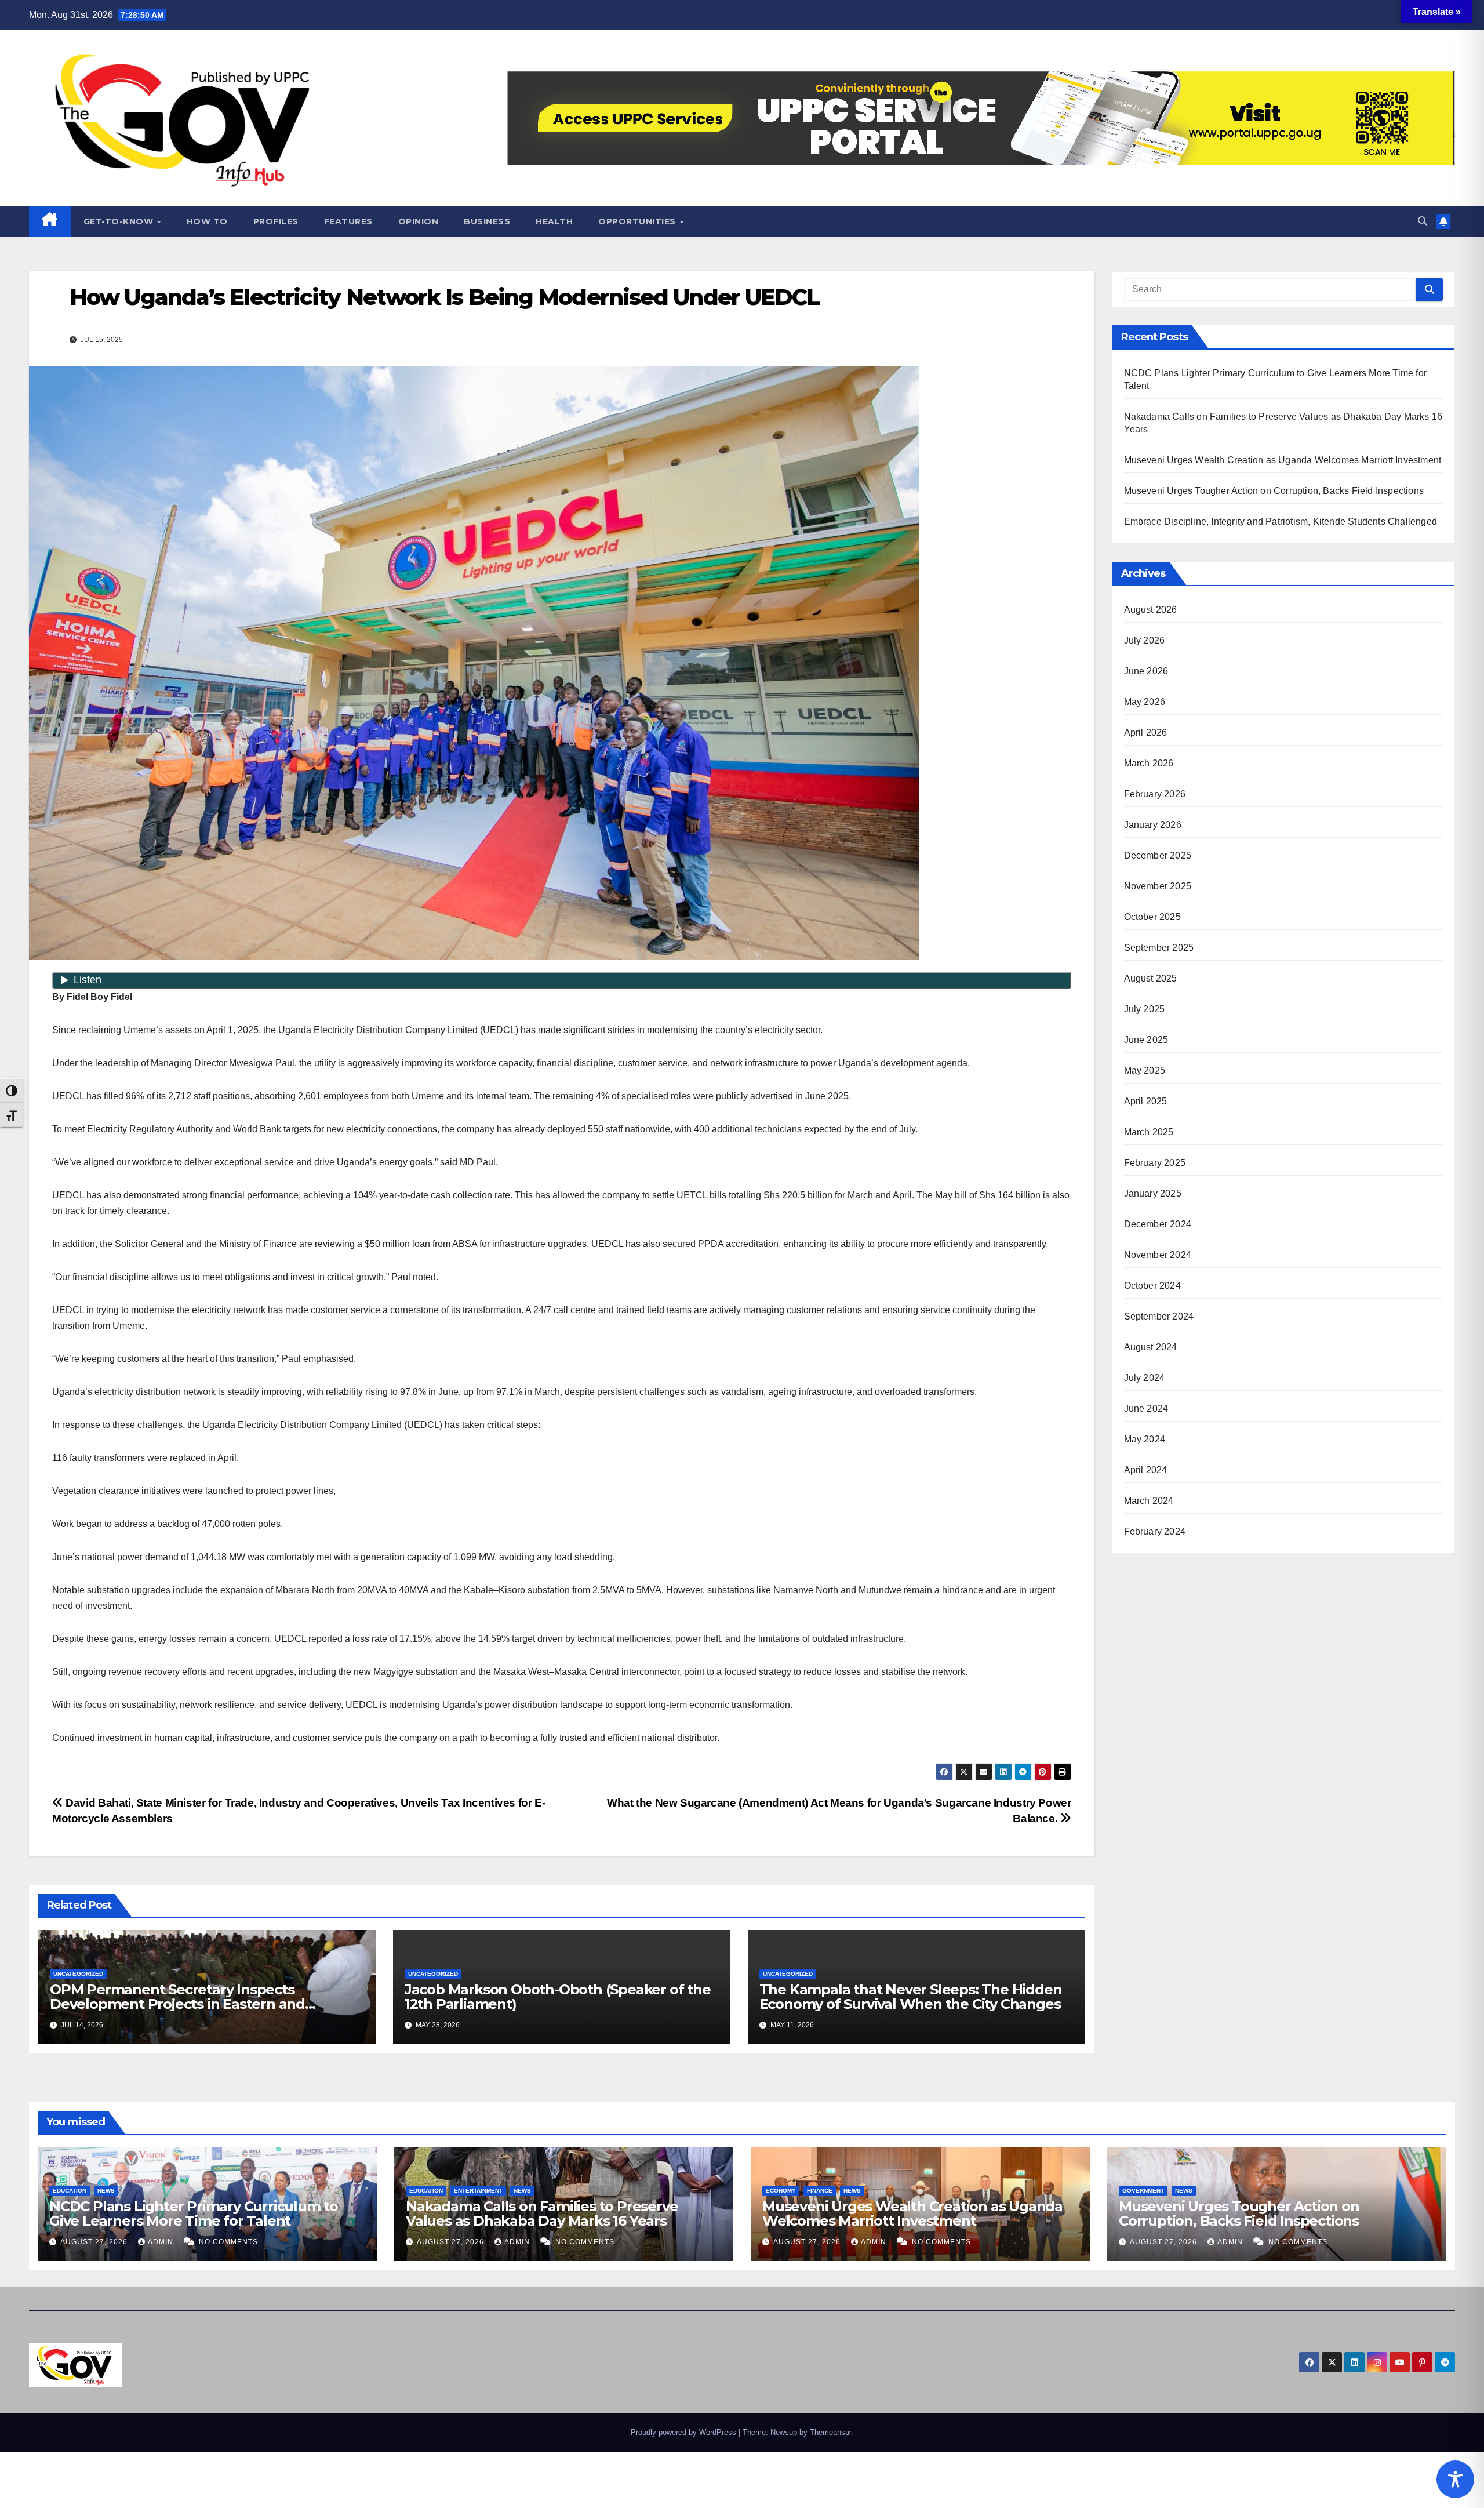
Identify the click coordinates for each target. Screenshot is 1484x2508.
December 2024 (1158, 1224)
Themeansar (830, 2432)
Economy (781, 2191)
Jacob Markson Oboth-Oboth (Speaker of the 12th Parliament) (558, 1997)
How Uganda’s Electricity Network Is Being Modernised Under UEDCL (444, 297)
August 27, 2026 (95, 2242)
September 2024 (1159, 1316)
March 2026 (1149, 763)
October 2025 (1152, 917)
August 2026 (1151, 610)
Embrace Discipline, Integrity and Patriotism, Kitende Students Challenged (1281, 521)
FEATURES (348, 221)
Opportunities (638, 221)
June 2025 (1146, 1040)
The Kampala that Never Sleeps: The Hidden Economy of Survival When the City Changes (911, 1997)
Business (487, 221)
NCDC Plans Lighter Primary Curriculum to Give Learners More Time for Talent (194, 2213)
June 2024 (1146, 1409)
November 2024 (1158, 1255)
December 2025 (1158, 855)
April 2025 (1146, 1101)
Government (1143, 2191)
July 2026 (1145, 640)
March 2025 (1149, 1132)
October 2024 (1152, 1286)
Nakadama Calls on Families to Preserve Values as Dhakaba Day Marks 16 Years (542, 2213)
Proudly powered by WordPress (685, 2432)
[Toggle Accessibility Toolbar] (1455, 2479)
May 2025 (1145, 1071)
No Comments (228, 2242)
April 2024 (1146, 1470)
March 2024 (1149, 1501)
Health (554, 221)
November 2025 (1158, 886)
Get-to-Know (120, 221)
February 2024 (1155, 1531)
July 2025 (1145, 1009)
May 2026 (1145, 702)
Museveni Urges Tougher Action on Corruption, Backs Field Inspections (1274, 491)
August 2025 (1151, 978)
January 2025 (1153, 1193)
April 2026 (1146, 733)
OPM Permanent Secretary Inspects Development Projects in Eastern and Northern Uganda (177, 2004)
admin (162, 2242)
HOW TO (207, 221)
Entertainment (478, 2191)
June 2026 (1146, 671)
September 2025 (1159, 948)
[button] (1423, 221)
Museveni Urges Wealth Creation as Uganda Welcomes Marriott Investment (1283, 460)
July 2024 (1145, 1378)
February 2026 (1155, 794)
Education (70, 2191)
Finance (820, 2191)
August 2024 (1151, 1347)
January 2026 (1153, 825)
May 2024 (1145, 1439)
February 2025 (1155, 1163)
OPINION (419, 221)
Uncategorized (78, 1974)
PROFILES (276, 221)
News (106, 2191)
